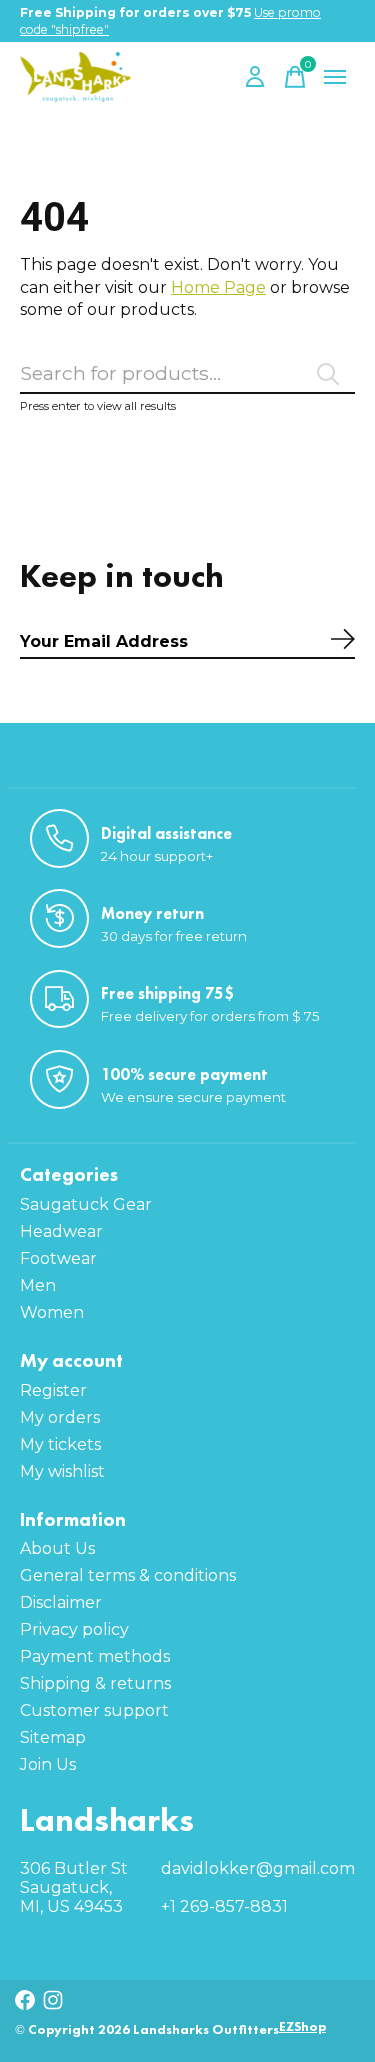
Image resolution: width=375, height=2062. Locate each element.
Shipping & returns (95, 1683)
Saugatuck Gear (86, 1204)
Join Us (48, 1764)
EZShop (302, 2026)
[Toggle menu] (335, 77)
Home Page (218, 287)
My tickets (60, 1444)
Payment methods (95, 1656)
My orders (60, 1417)
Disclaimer (61, 1602)
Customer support (94, 1710)
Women (52, 1312)
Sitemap (53, 1737)
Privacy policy (74, 1629)
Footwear (58, 1258)
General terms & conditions (128, 1575)
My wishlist (62, 1471)
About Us (57, 1548)
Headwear (61, 1231)
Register (53, 1390)
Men (38, 1285)
